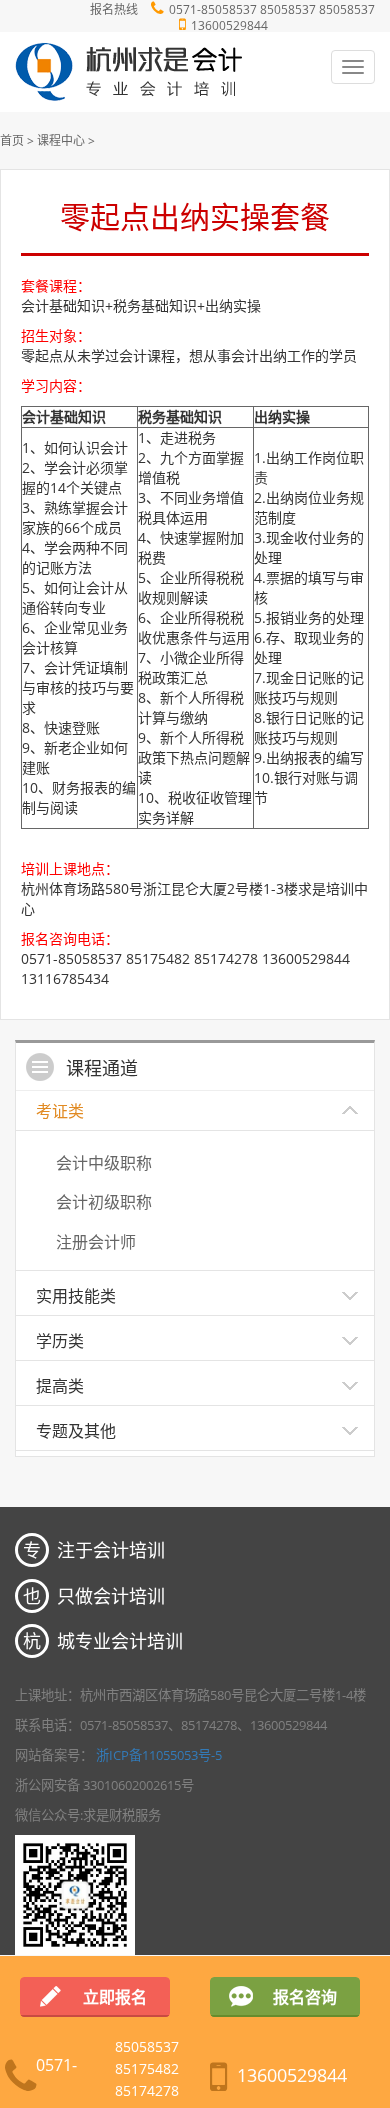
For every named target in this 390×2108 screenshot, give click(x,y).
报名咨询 (305, 1997)
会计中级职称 (104, 1163)
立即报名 (115, 1997)
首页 (12, 140)
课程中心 (61, 140)
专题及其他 (76, 1431)
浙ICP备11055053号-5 (159, 1755)
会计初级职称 (104, 1202)
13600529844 (229, 25)
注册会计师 (96, 1242)
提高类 (60, 1386)
